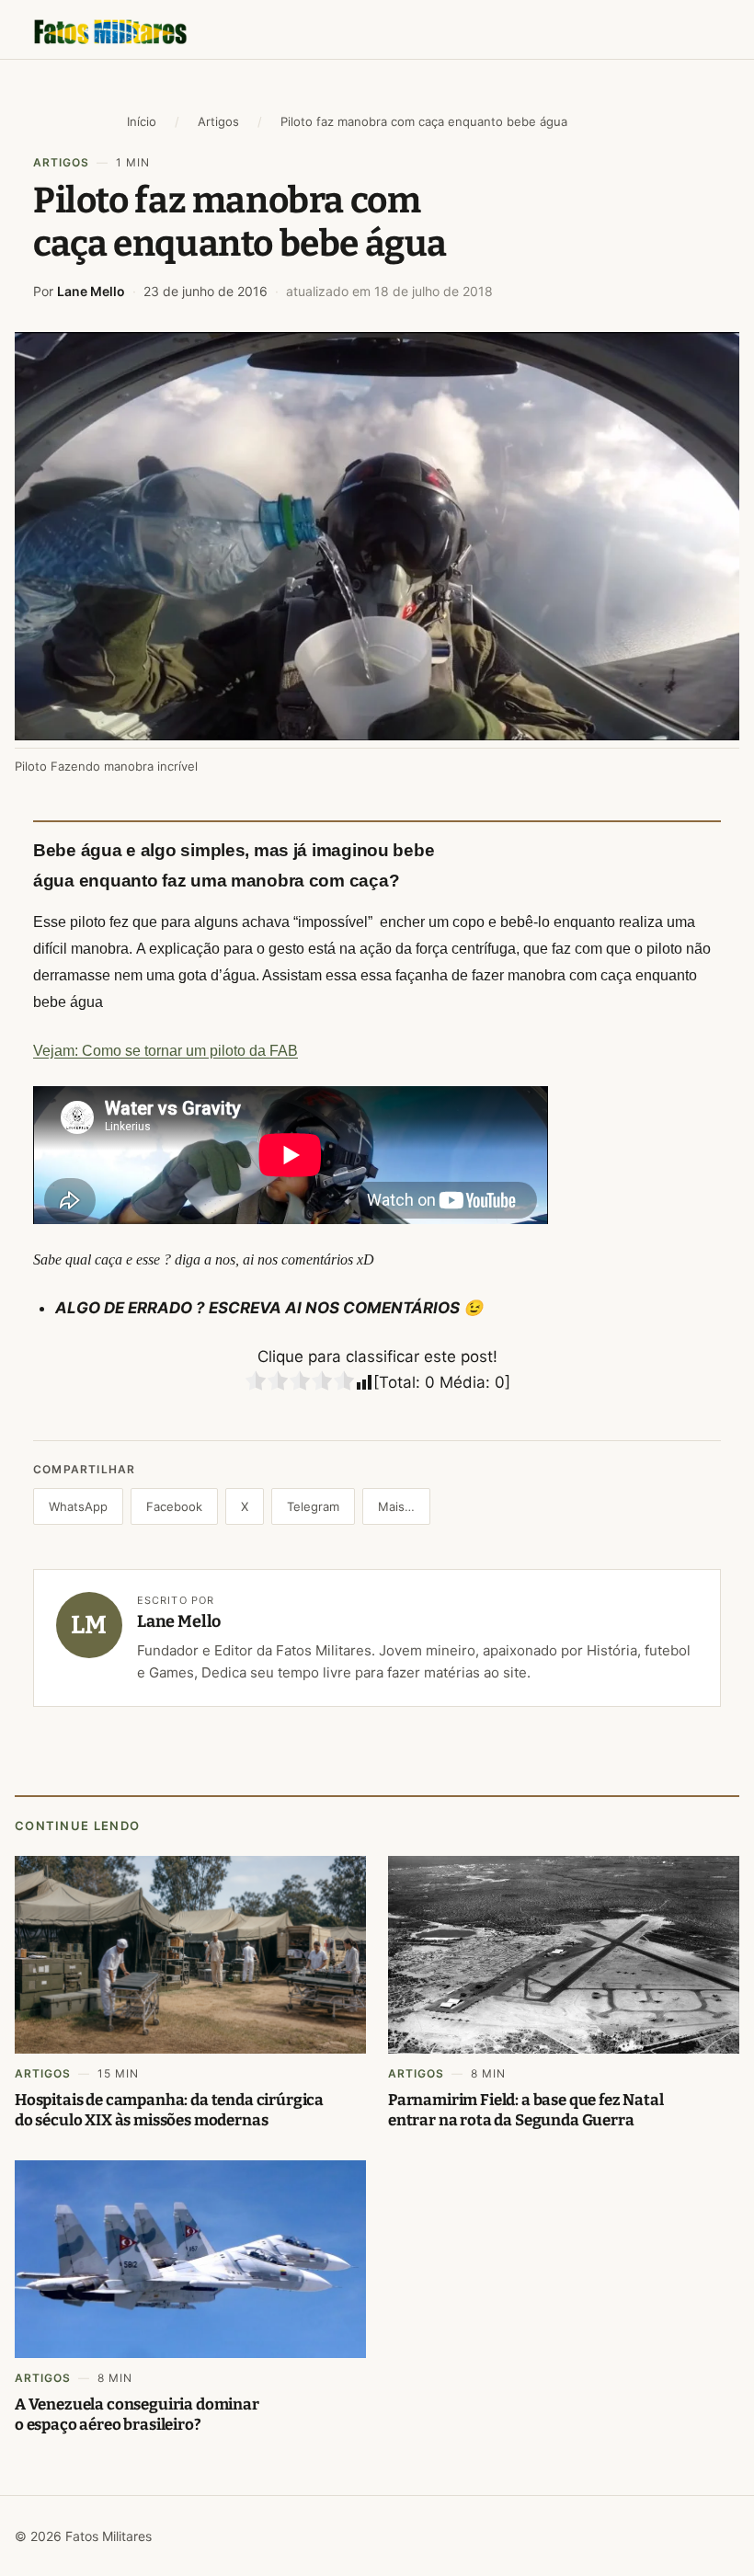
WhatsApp (78, 1506)
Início (142, 121)
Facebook (174, 1506)
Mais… (396, 1506)
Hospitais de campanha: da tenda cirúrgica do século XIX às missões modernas (169, 2110)
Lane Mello (91, 291)
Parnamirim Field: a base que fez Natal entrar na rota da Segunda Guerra (526, 2110)
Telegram (313, 1506)
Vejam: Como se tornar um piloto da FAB (166, 1051)
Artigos (218, 121)
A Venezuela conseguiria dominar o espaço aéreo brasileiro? (137, 2415)
